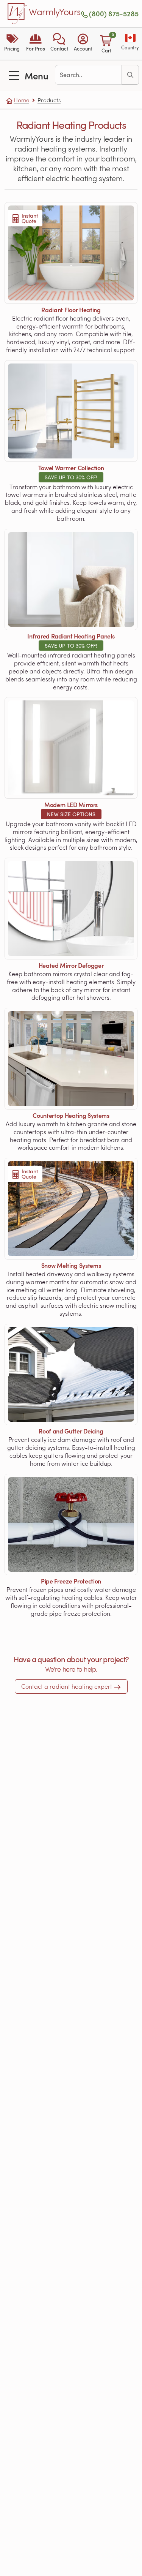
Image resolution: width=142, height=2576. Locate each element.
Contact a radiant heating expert (67, 1686)
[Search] (130, 75)
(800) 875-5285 (114, 14)
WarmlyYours (55, 12)
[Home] (17, 14)
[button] (59, 44)
